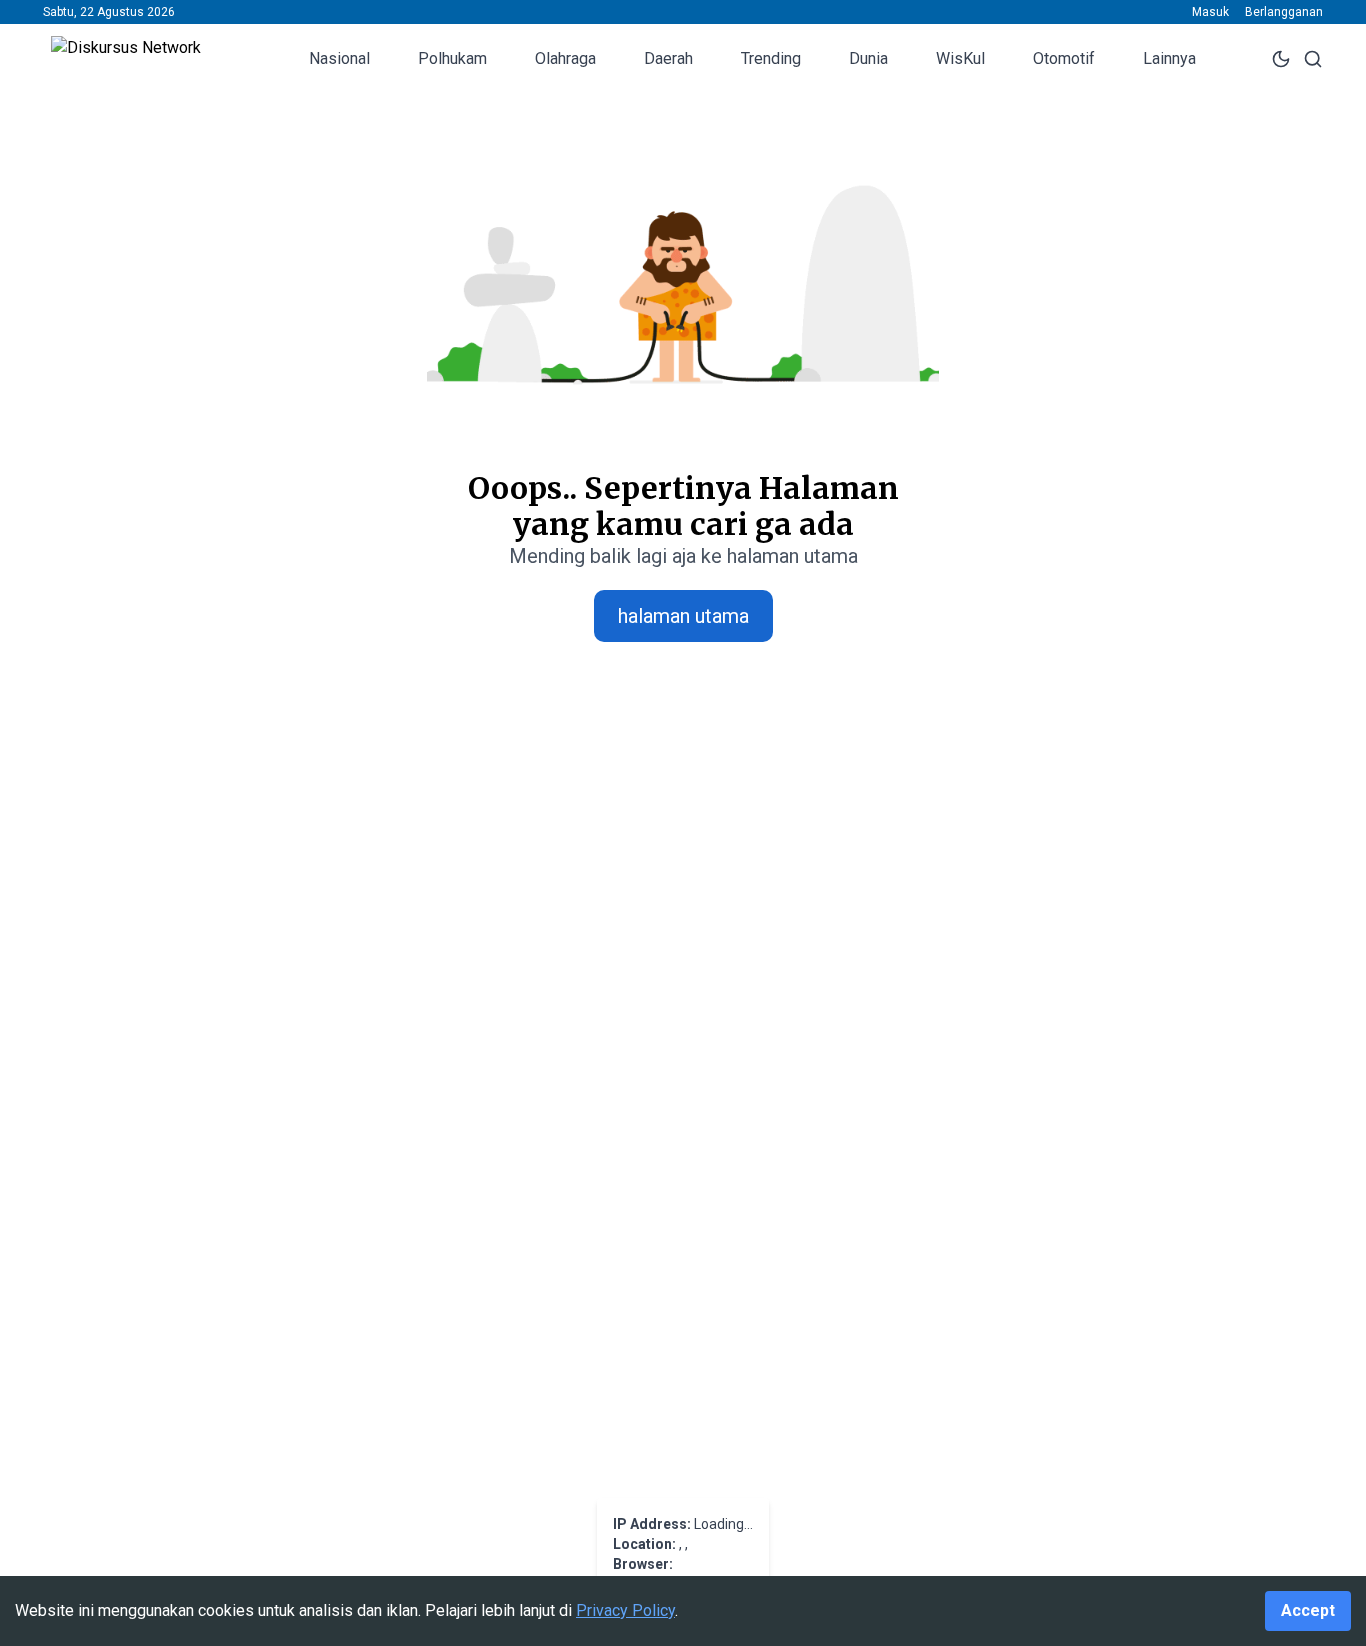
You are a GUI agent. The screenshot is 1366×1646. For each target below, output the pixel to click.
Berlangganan (1284, 12)
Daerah (668, 58)
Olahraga (565, 58)
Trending (771, 58)
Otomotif (1064, 58)
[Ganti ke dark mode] (1281, 59)
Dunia (868, 58)
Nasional (339, 58)
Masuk (1210, 12)
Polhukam (452, 58)
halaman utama (683, 616)
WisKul (960, 58)
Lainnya (1169, 58)
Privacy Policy (625, 1610)
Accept (1308, 1610)
